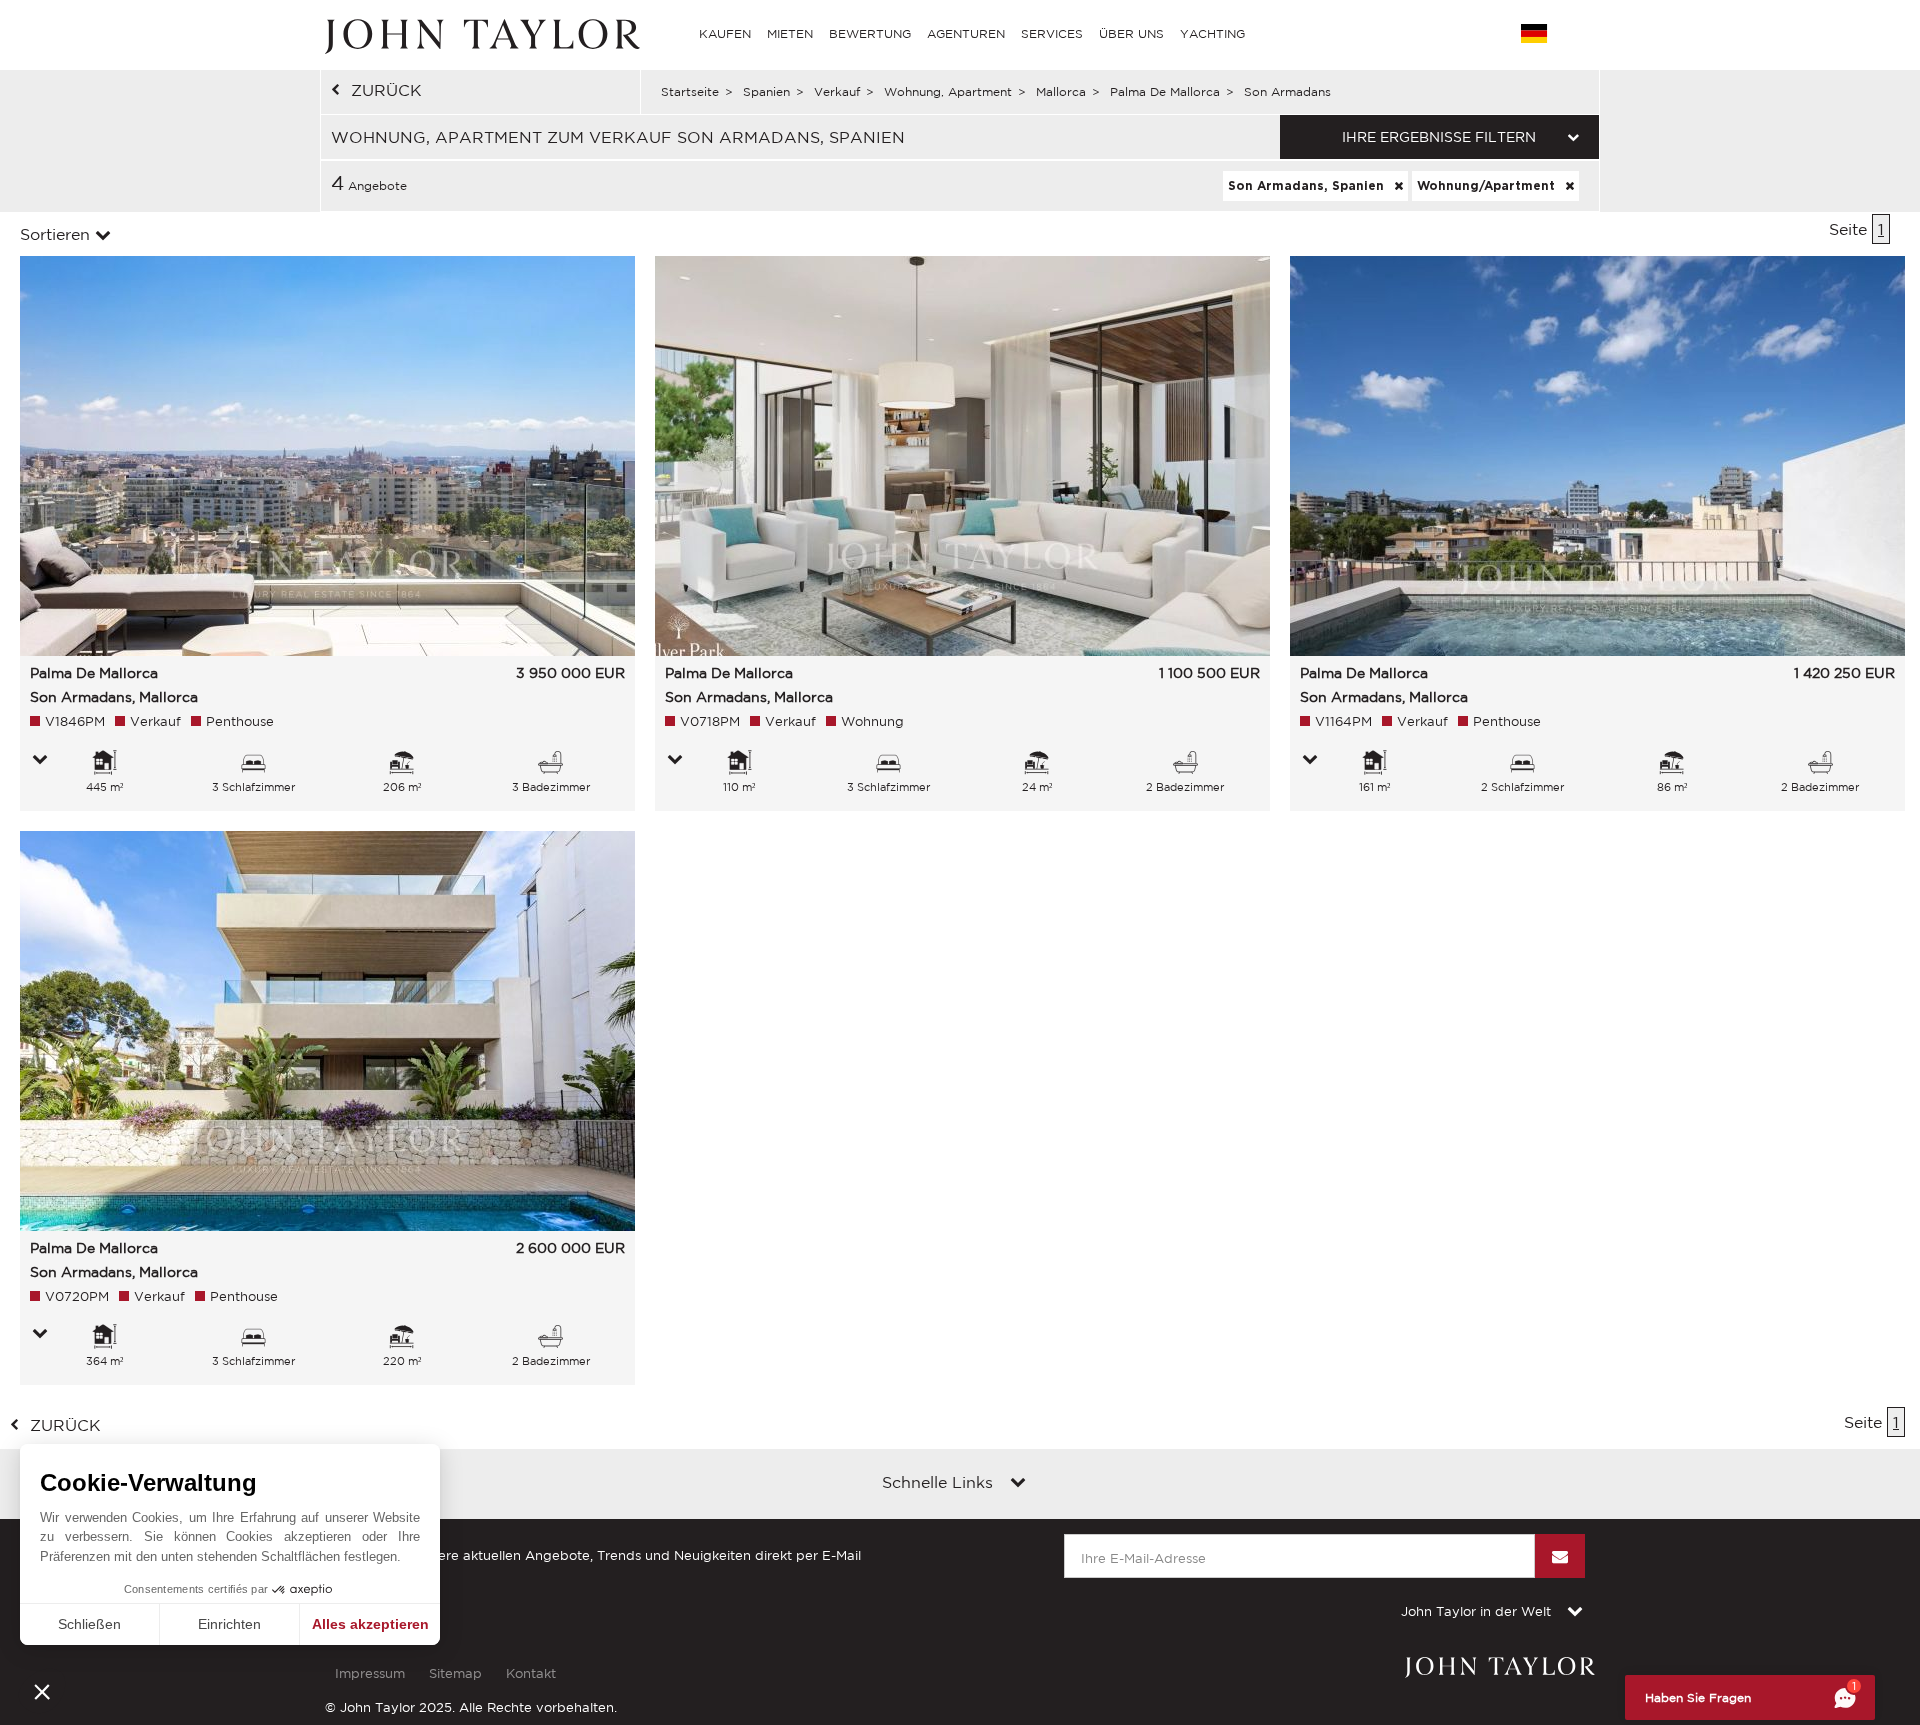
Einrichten (229, 1624)
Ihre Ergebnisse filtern (1439, 137)
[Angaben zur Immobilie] (40, 761)
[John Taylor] (480, 34)
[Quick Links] (1018, 1484)
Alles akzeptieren (370, 1624)
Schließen (89, 1624)
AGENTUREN (966, 33)
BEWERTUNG (870, 33)
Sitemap (455, 1673)
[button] (42, 1691)
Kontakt (531, 1673)
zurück (386, 90)
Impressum (370, 1673)
